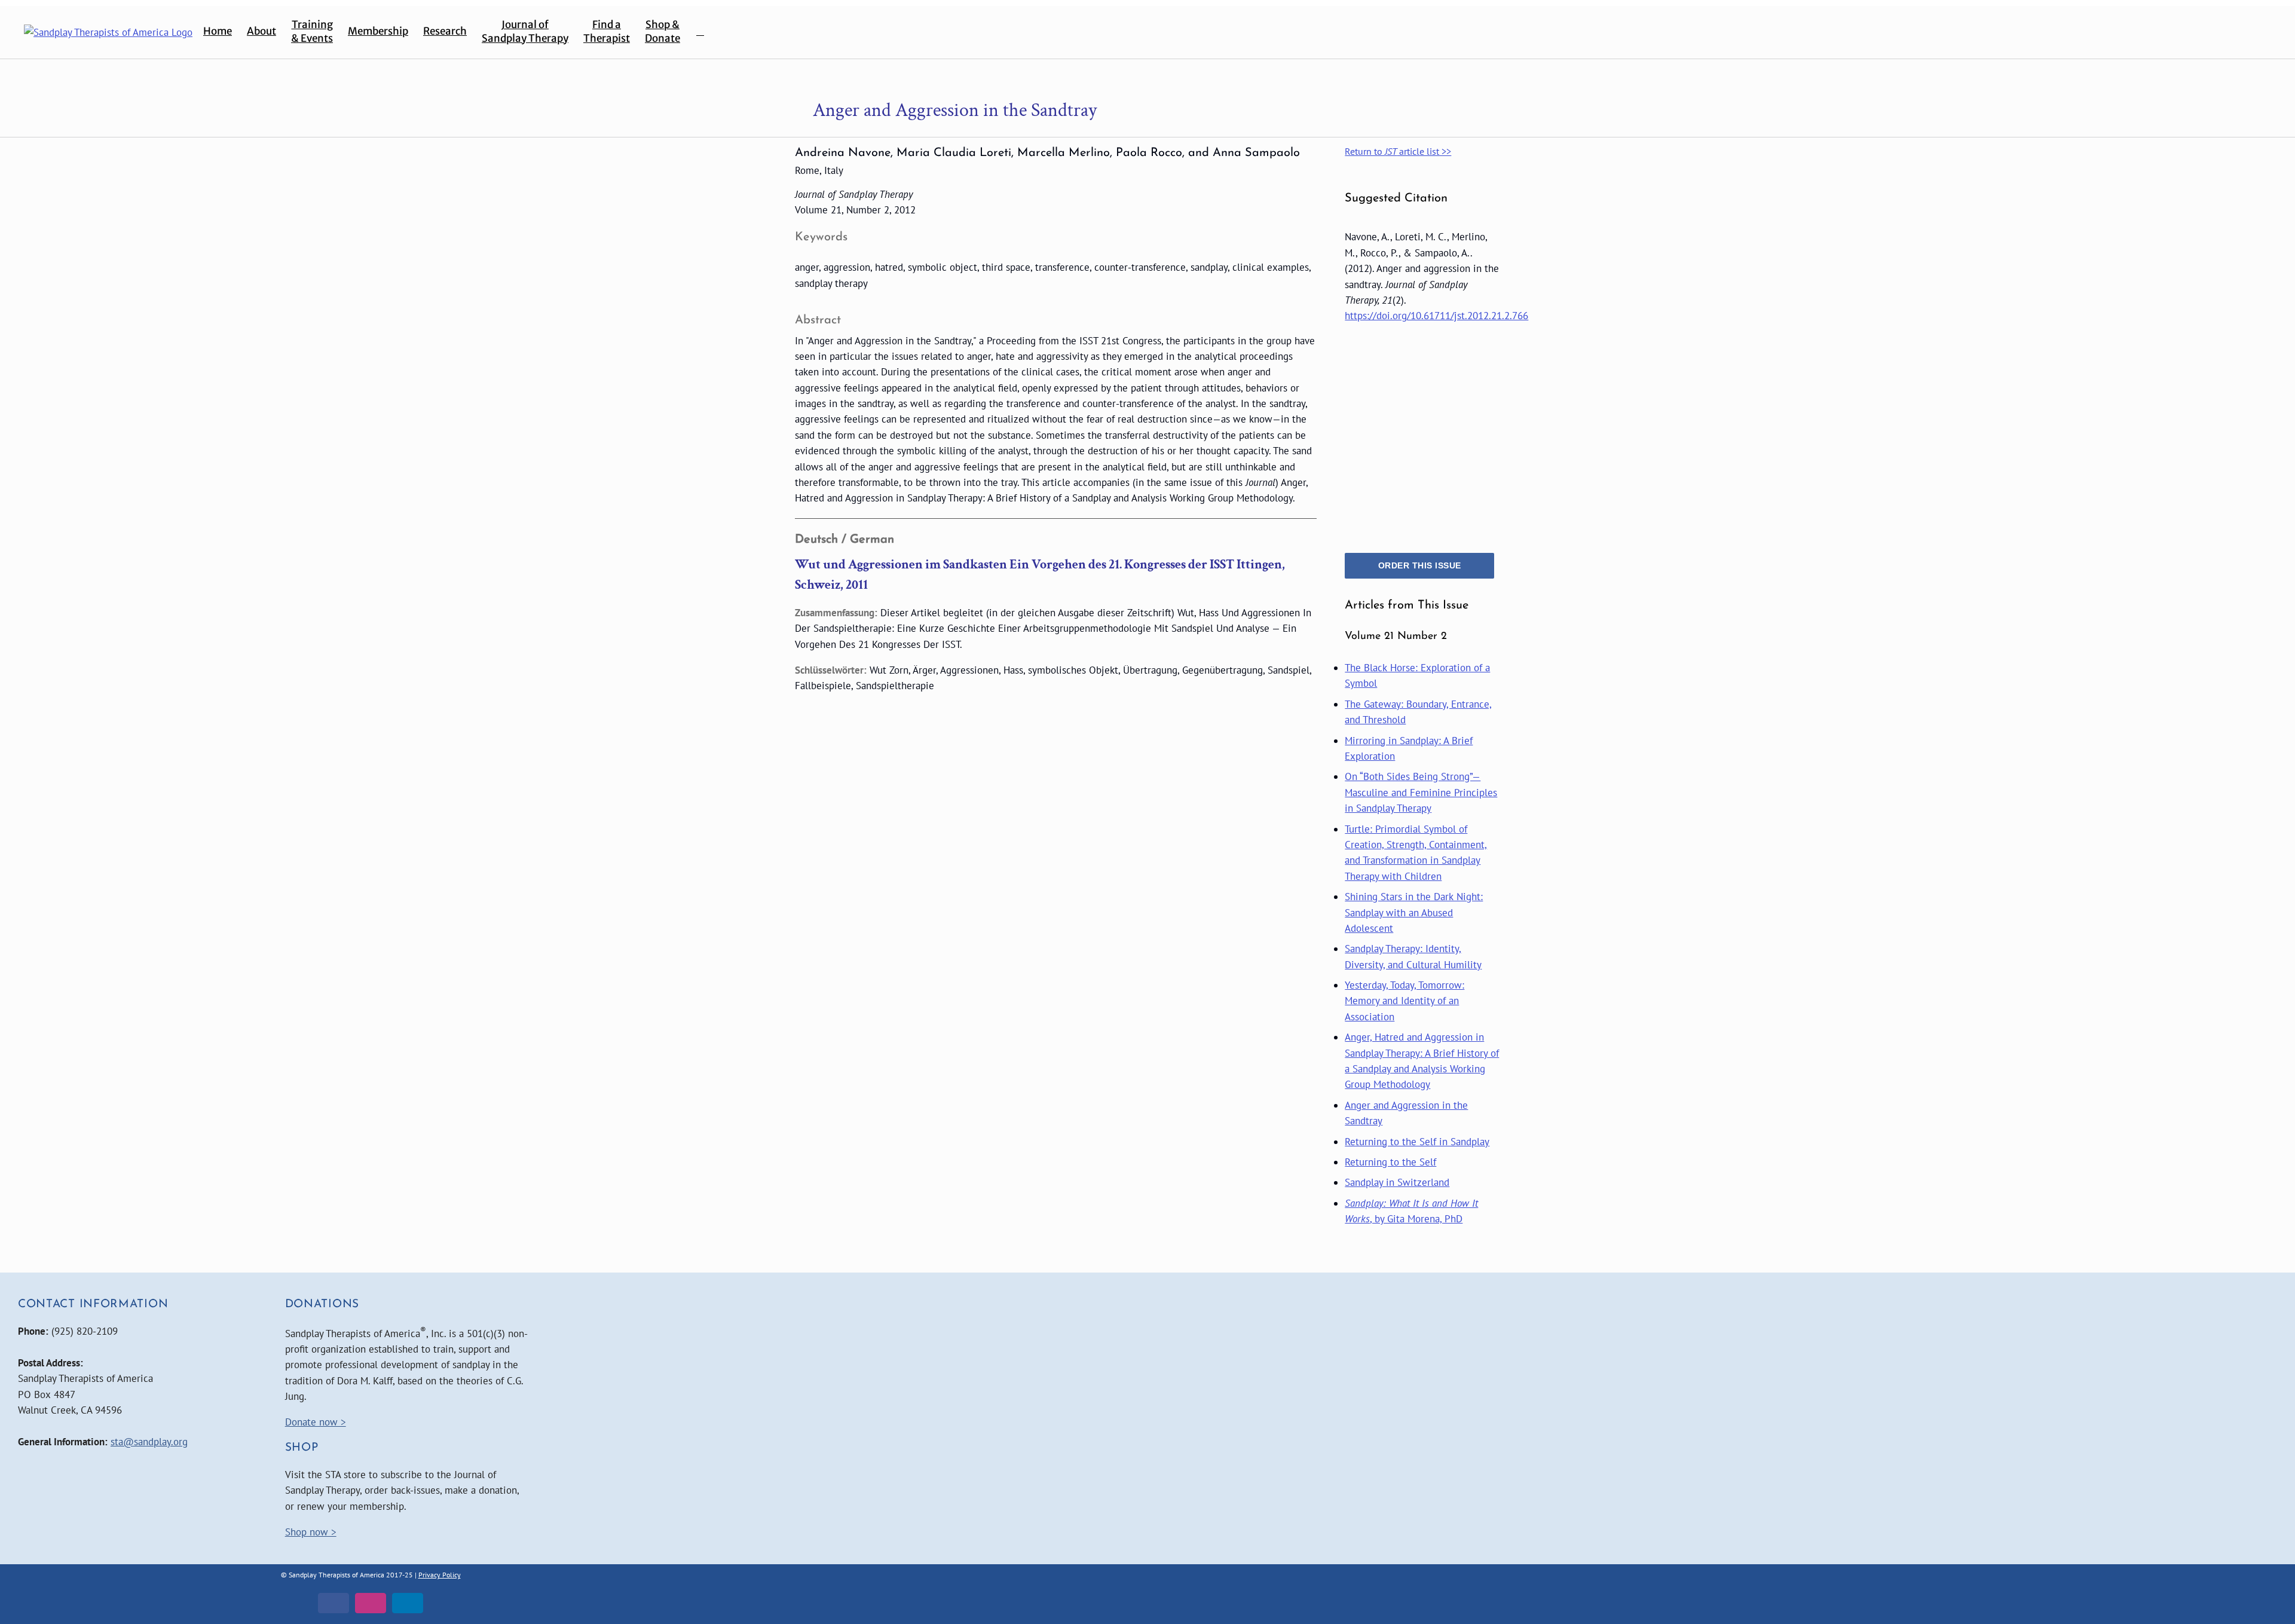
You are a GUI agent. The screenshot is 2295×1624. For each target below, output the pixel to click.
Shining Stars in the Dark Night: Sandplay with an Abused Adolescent (1414, 912)
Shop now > (311, 1532)
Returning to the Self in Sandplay (1417, 1142)
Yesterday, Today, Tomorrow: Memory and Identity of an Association (1404, 1001)
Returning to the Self (1390, 1162)
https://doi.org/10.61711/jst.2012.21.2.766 (1436, 316)
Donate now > (316, 1422)
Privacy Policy (440, 1575)
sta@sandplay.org (149, 1442)
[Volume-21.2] (1419, 338)
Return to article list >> (1398, 151)
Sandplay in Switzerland (1397, 1182)
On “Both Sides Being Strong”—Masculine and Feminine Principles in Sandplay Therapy (1421, 792)
